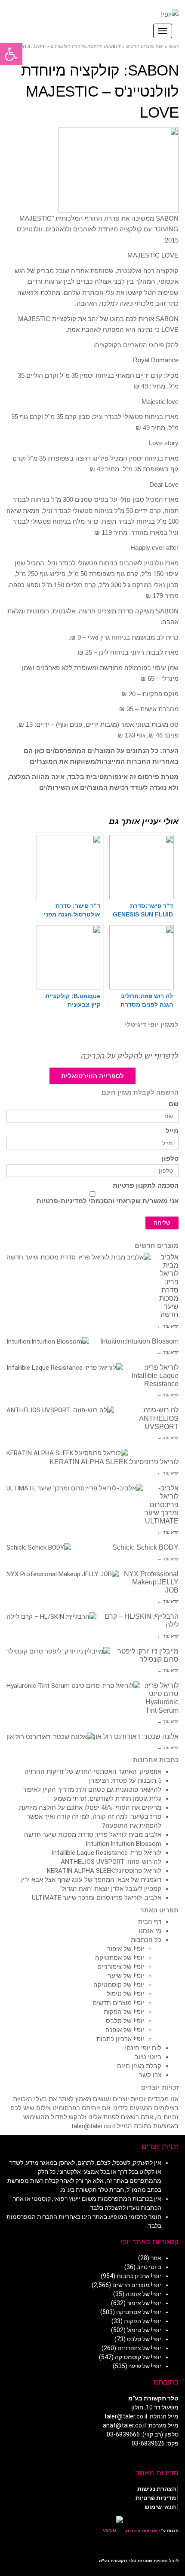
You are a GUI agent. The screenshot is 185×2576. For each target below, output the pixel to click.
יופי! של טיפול (125, 1994)
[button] (11, 54)
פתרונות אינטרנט (140, 2531)
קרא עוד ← (168, 1326)
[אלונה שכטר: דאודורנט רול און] (50, 1737)
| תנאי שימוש (162, 2507)
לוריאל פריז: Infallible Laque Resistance (155, 1376)
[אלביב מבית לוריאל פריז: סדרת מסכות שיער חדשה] (79, 1258)
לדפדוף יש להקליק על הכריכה (130, 1056)
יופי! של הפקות (124, 2012)
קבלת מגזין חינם (139, 2066)
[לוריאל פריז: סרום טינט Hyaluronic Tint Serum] (73, 1686)
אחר (156, 2258)
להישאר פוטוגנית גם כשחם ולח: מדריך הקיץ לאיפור (92, 1790)
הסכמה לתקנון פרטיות (146, 1186)
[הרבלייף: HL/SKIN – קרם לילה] (51, 1617)
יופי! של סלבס (125, 2021)
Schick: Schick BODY (145, 1547)
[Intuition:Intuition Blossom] (48, 1342)
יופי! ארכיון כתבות (120, 2039)
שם (174, 1104)
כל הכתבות (146, 1940)
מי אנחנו (150, 1931)
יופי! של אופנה (125, 2030)
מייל (172, 1131)
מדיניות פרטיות (156, 2498)
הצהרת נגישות (157, 2489)
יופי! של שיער (126, 1976)
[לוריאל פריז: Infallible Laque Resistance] (65, 1368)
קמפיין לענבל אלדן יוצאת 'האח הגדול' (111, 1889)
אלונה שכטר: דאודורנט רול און (136, 1737)
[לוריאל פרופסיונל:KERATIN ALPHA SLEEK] (67, 1453)
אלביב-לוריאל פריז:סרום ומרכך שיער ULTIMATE (162, 1505)
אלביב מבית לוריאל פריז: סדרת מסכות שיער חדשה (93, 1835)
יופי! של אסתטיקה (120, 1958)
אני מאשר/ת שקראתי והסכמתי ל (108, 1201)
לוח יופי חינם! (143, 2048)
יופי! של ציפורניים (121, 1967)
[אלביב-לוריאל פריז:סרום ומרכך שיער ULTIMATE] (75, 1488)
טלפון (170, 1159)
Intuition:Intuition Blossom (139, 1341)
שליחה (162, 1223)
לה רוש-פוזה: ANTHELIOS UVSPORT (159, 1418)
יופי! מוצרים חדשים (118, 2003)
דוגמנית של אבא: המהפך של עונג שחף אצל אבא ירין (91, 1880)
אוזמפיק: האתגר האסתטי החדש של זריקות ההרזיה (93, 1772)
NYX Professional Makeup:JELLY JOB (151, 1582)
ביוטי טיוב (148, 2057)
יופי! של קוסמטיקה (119, 1985)
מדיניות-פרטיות (60, 1201)
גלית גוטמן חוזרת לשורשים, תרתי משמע (108, 1799)
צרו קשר (150, 2075)
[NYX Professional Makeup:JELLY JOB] (63, 1574)
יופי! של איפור (126, 1949)
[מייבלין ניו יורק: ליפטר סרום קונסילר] (58, 1652)
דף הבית (150, 1922)
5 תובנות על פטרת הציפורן (125, 1781)
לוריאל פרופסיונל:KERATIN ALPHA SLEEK (114, 1462)
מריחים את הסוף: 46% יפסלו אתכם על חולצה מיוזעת (90, 1808)
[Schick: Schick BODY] (39, 1548)
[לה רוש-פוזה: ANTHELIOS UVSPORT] (60, 1410)
